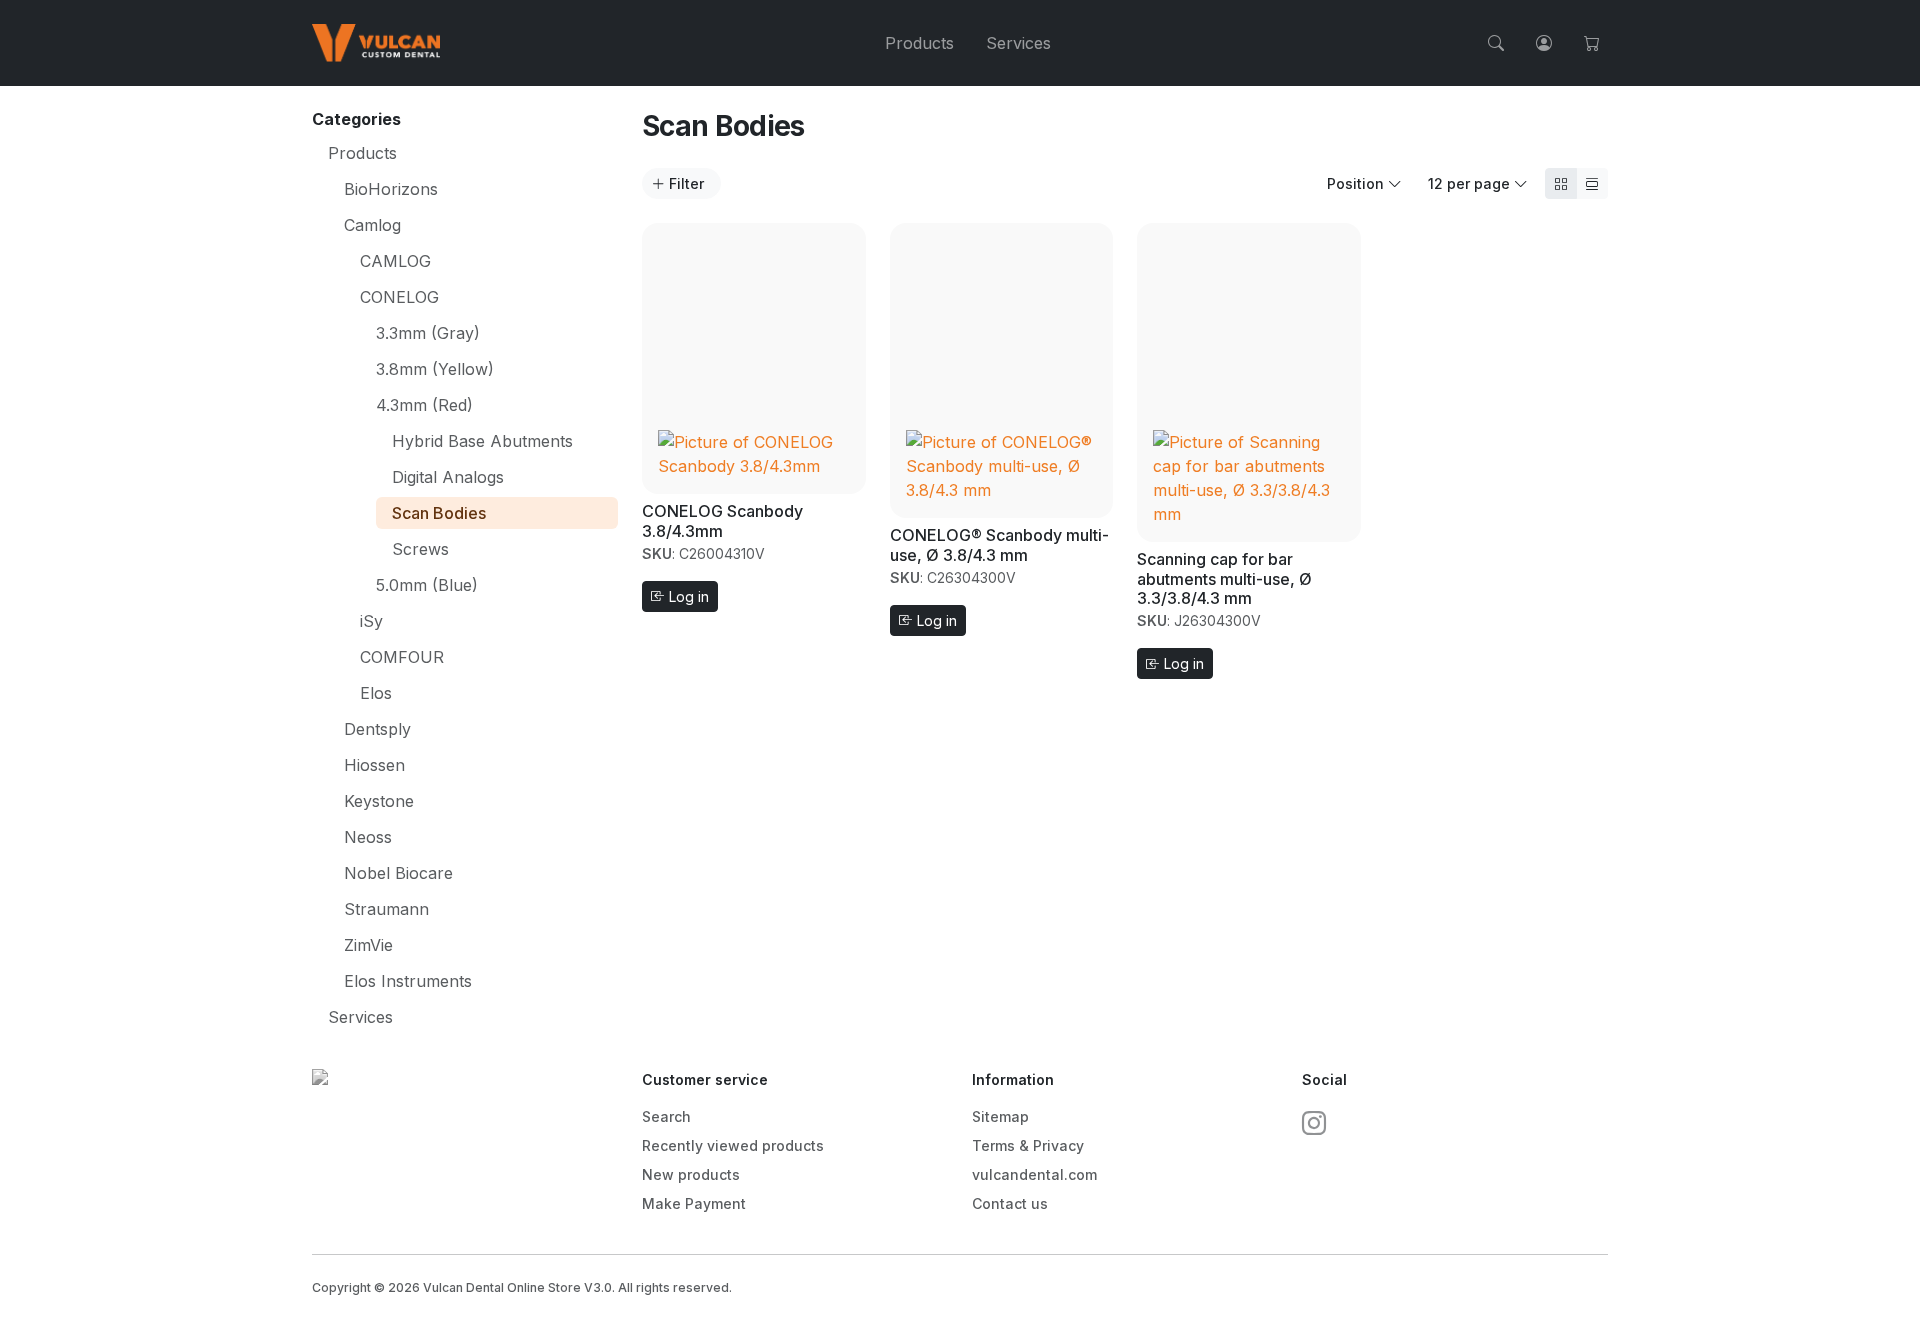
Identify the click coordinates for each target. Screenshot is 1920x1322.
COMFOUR (402, 657)
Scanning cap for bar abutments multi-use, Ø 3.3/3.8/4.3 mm (1224, 578)
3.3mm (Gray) (428, 333)
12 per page (1471, 183)
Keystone (379, 801)
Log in (687, 596)
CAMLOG (395, 261)
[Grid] (1561, 183)
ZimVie (368, 945)
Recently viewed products (733, 1145)
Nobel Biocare (398, 873)
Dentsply (377, 729)
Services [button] (1018, 43)
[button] (1496, 43)
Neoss (368, 837)
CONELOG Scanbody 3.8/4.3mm (722, 520)
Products (362, 153)
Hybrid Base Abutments (482, 441)
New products (691, 1174)
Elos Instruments (408, 981)
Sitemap (1000, 1116)
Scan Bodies (439, 513)
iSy (371, 621)
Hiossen (374, 765)
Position (1357, 183)
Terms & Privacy (1028, 1145)
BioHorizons (391, 189)
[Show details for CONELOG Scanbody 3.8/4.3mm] (754, 357)
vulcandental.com (1034, 1174)
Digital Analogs (448, 477)
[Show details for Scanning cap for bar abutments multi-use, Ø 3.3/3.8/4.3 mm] (1249, 381)
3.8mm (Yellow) (435, 369)
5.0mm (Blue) (427, 585)
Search (666, 1116)
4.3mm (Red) (424, 405)
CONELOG (399, 297)
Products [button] (919, 43)
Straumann (386, 909)
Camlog (372, 225)
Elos (376, 693)
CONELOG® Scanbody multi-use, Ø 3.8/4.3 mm (999, 544)
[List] (1592, 183)
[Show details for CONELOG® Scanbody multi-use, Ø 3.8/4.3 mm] (1002, 369)
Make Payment (694, 1203)
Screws (420, 549)
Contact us (1010, 1203)
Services (360, 1017)
